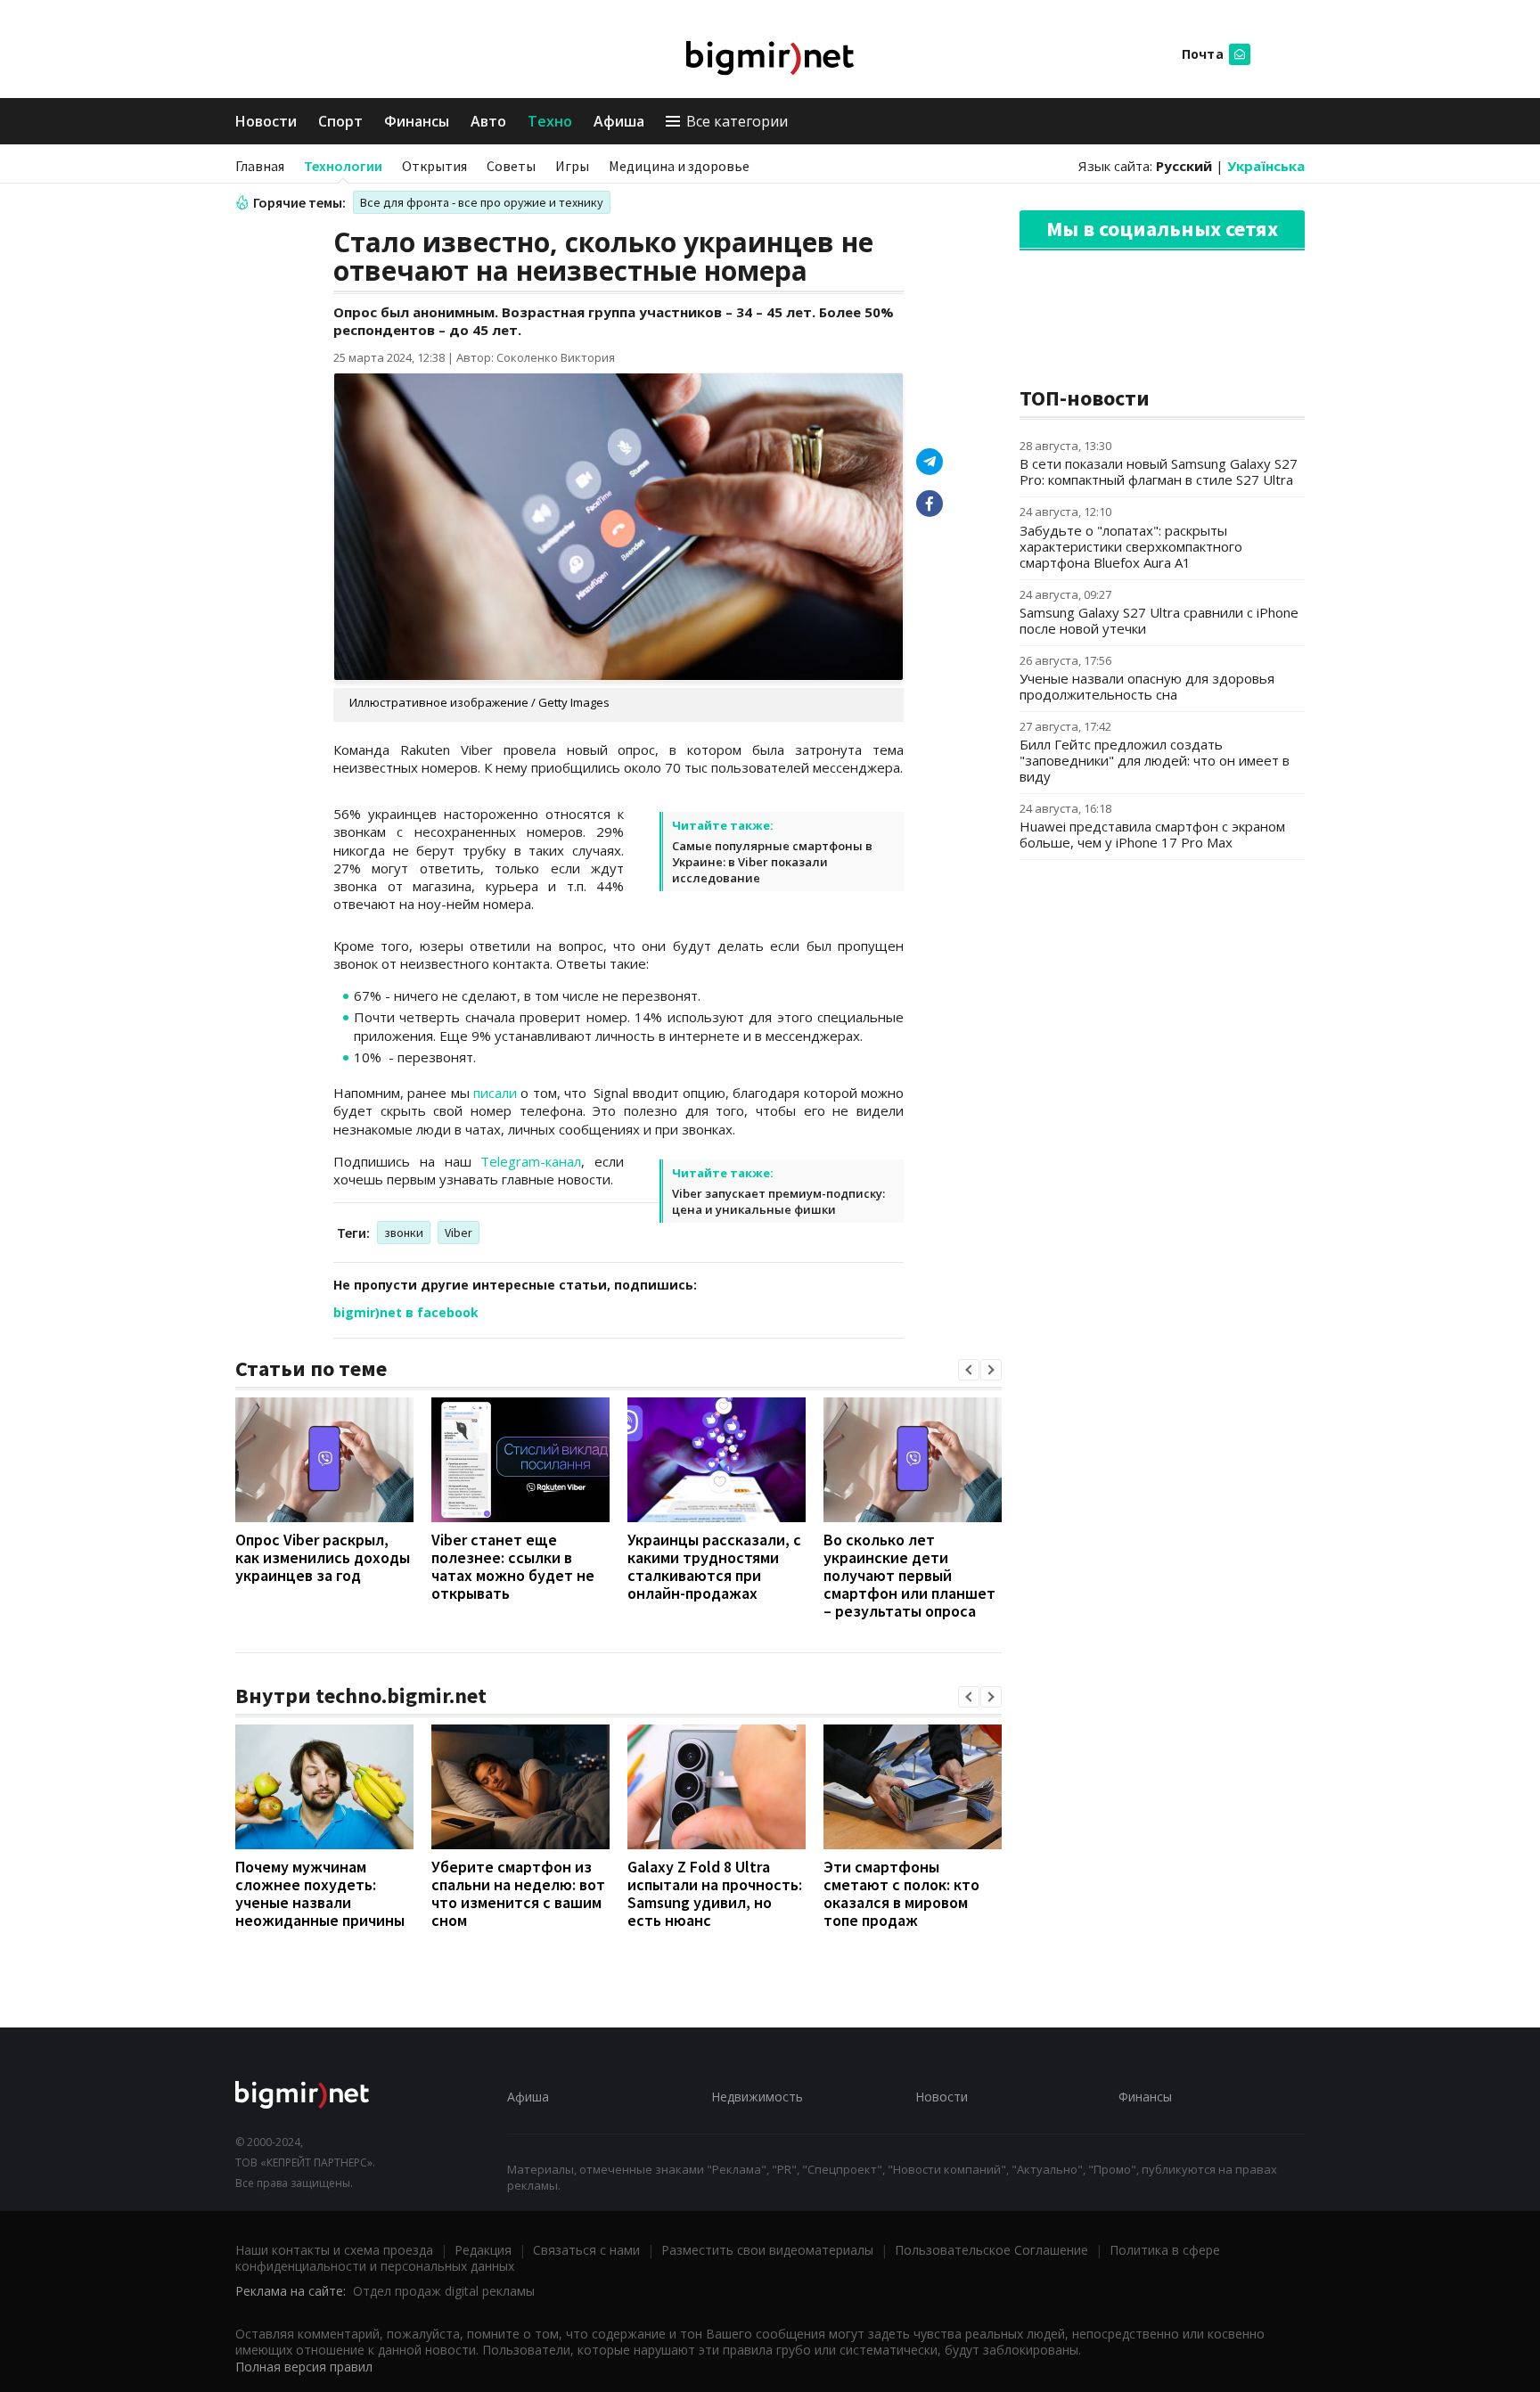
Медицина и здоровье (679, 166)
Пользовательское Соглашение (991, 2250)
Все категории (737, 121)
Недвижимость (757, 2097)
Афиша (619, 121)
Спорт (340, 121)
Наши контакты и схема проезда (334, 2250)
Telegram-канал (531, 1161)
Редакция (483, 2250)
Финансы (417, 121)
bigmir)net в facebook (406, 1312)
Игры (572, 166)
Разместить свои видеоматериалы (767, 2250)
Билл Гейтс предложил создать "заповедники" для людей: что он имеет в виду (1155, 760)
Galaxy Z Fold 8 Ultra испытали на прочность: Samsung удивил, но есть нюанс (715, 1893)
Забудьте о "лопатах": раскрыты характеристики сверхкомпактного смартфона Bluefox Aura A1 (1131, 546)
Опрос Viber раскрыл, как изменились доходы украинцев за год (323, 1557)
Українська (1266, 166)
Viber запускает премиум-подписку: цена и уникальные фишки (778, 1201)
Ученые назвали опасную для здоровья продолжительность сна (1147, 686)
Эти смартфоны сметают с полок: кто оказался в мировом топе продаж (901, 1893)
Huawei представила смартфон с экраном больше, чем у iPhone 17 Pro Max (1152, 834)
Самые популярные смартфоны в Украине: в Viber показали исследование (772, 862)
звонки (404, 1233)
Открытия (434, 166)
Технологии (343, 166)
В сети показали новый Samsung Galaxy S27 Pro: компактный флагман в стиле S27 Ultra (1159, 471)
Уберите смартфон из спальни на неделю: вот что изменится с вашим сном (518, 1893)
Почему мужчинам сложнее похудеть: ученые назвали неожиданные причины (320, 1893)
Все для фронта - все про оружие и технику (482, 202)
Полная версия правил (304, 2367)
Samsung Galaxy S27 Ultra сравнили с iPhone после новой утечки (1159, 620)
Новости (266, 121)
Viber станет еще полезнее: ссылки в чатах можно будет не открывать (513, 1566)
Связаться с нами (586, 2250)
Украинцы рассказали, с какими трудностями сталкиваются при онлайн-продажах (714, 1566)
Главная (260, 166)
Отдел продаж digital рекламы (444, 2291)
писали (495, 1093)
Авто (488, 121)
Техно (550, 121)
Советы (511, 166)
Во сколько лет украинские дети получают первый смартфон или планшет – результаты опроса (909, 1575)
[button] (969, 1370)
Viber (459, 1233)
